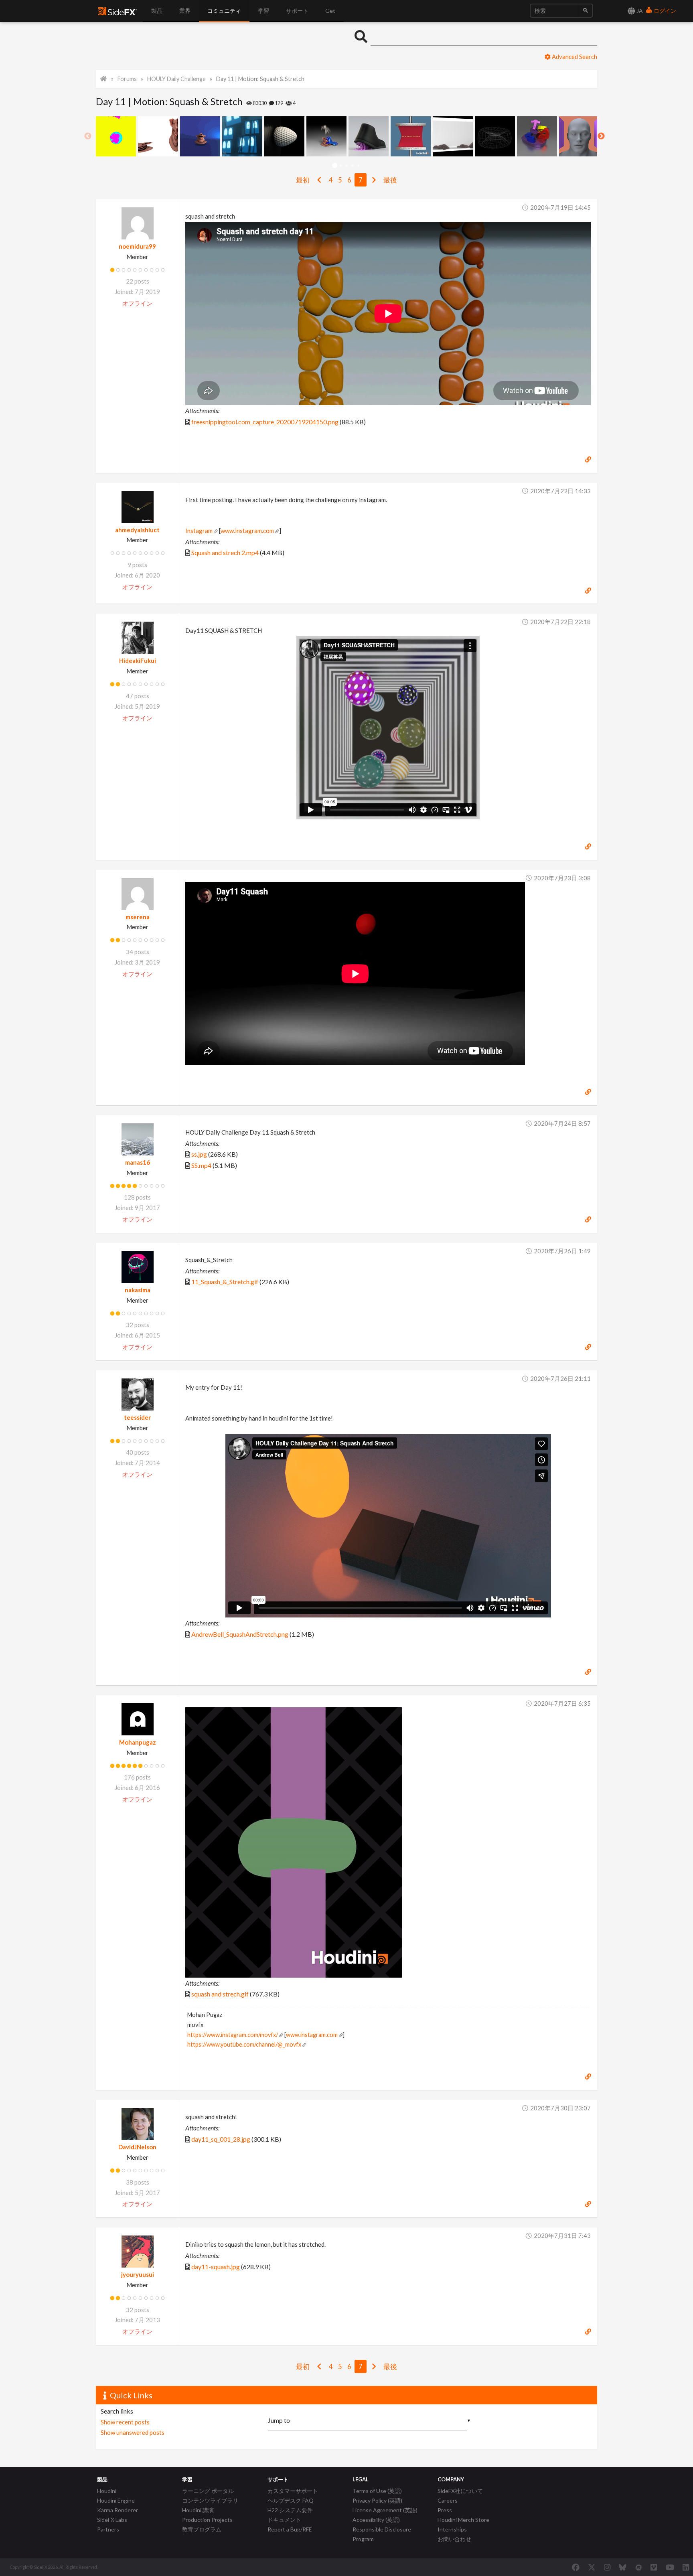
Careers (448, 2500)
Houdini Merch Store (463, 2520)
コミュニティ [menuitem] (224, 11)
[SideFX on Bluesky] (623, 2567)
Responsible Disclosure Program (382, 2534)
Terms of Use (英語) (377, 2491)
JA (639, 11)
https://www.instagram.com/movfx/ (233, 2035)
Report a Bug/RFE (290, 2529)
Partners (108, 2529)
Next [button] (601, 136)
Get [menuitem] (330, 11)
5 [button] (359, 166)
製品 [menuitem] (157, 11)
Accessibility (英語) (376, 2520)
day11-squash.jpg (216, 2267)
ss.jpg (199, 1154)
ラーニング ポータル (208, 2491)
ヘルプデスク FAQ (291, 2500)
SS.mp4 (201, 1165)
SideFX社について (460, 2491)
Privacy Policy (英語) (377, 2500)
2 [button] (341, 166)
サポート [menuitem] (297, 11)
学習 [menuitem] (263, 11)
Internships (452, 2529)
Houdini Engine (116, 2500)
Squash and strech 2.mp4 (225, 552)
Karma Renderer (118, 2510)
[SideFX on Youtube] (670, 2567)
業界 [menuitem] (185, 11)
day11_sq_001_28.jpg (221, 2139)
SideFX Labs (112, 2520)
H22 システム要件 (290, 2510)
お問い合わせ (454, 2539)
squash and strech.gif (220, 1994)
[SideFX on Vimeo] (654, 2567)
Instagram (199, 531)
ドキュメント (284, 2520)
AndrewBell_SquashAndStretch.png (240, 1634)
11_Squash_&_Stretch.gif (225, 1282)
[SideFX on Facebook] (576, 2567)
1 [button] (335, 166)
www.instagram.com (247, 531)
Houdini (107, 2491)
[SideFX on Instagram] (607, 2567)
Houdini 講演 (198, 2510)
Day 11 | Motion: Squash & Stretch (260, 79)
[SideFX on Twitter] (592, 2567)
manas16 (138, 1162)
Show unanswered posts (133, 2432)
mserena (138, 917)
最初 (303, 180)
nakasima (138, 1290)
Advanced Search (574, 57)
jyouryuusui (138, 2274)
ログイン (664, 11)
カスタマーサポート (293, 2491)
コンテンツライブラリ (210, 2500)
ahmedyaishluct (137, 530)
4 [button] (353, 166)
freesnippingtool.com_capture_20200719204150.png (265, 422)
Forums (127, 79)
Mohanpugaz (138, 1742)
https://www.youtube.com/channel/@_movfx (244, 2044)
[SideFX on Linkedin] (686, 2567)
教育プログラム (202, 2529)
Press (445, 2510)
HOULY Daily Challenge (176, 79)
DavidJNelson (137, 2147)
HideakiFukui (138, 661)
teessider (137, 1417)
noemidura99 (137, 246)
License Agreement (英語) (385, 2510)
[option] (117, 136)
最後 (390, 180)
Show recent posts (125, 2422)
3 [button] (347, 166)
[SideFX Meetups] (639, 2567)
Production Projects (207, 2520)
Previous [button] (88, 136)
